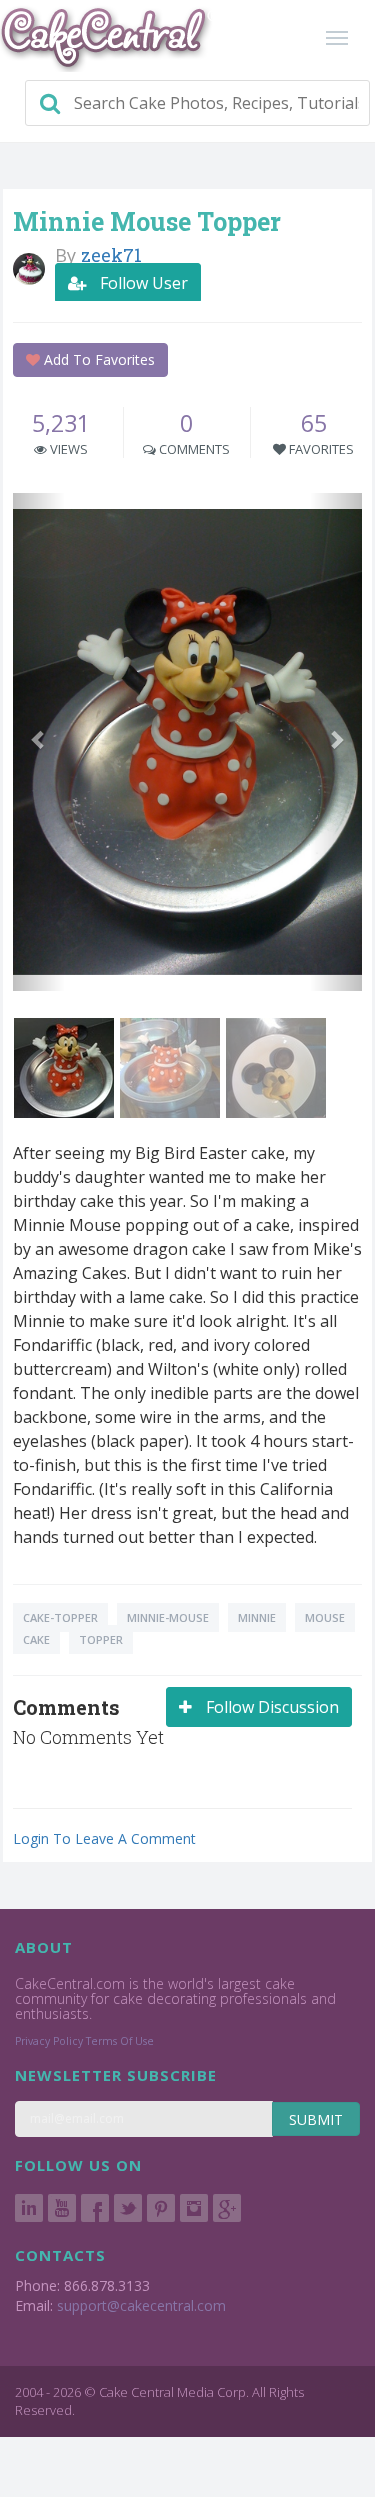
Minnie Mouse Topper (147, 221)
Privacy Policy (49, 2041)
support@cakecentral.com (141, 2305)
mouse (325, 1617)
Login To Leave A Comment (104, 1838)
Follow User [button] (142, 283)
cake (36, 1639)
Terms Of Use (120, 2041)
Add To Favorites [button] (97, 359)
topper (101, 1639)
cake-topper (60, 1617)
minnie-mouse (168, 1617)
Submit (316, 2119)
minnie (257, 1617)
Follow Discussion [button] (270, 1707)
